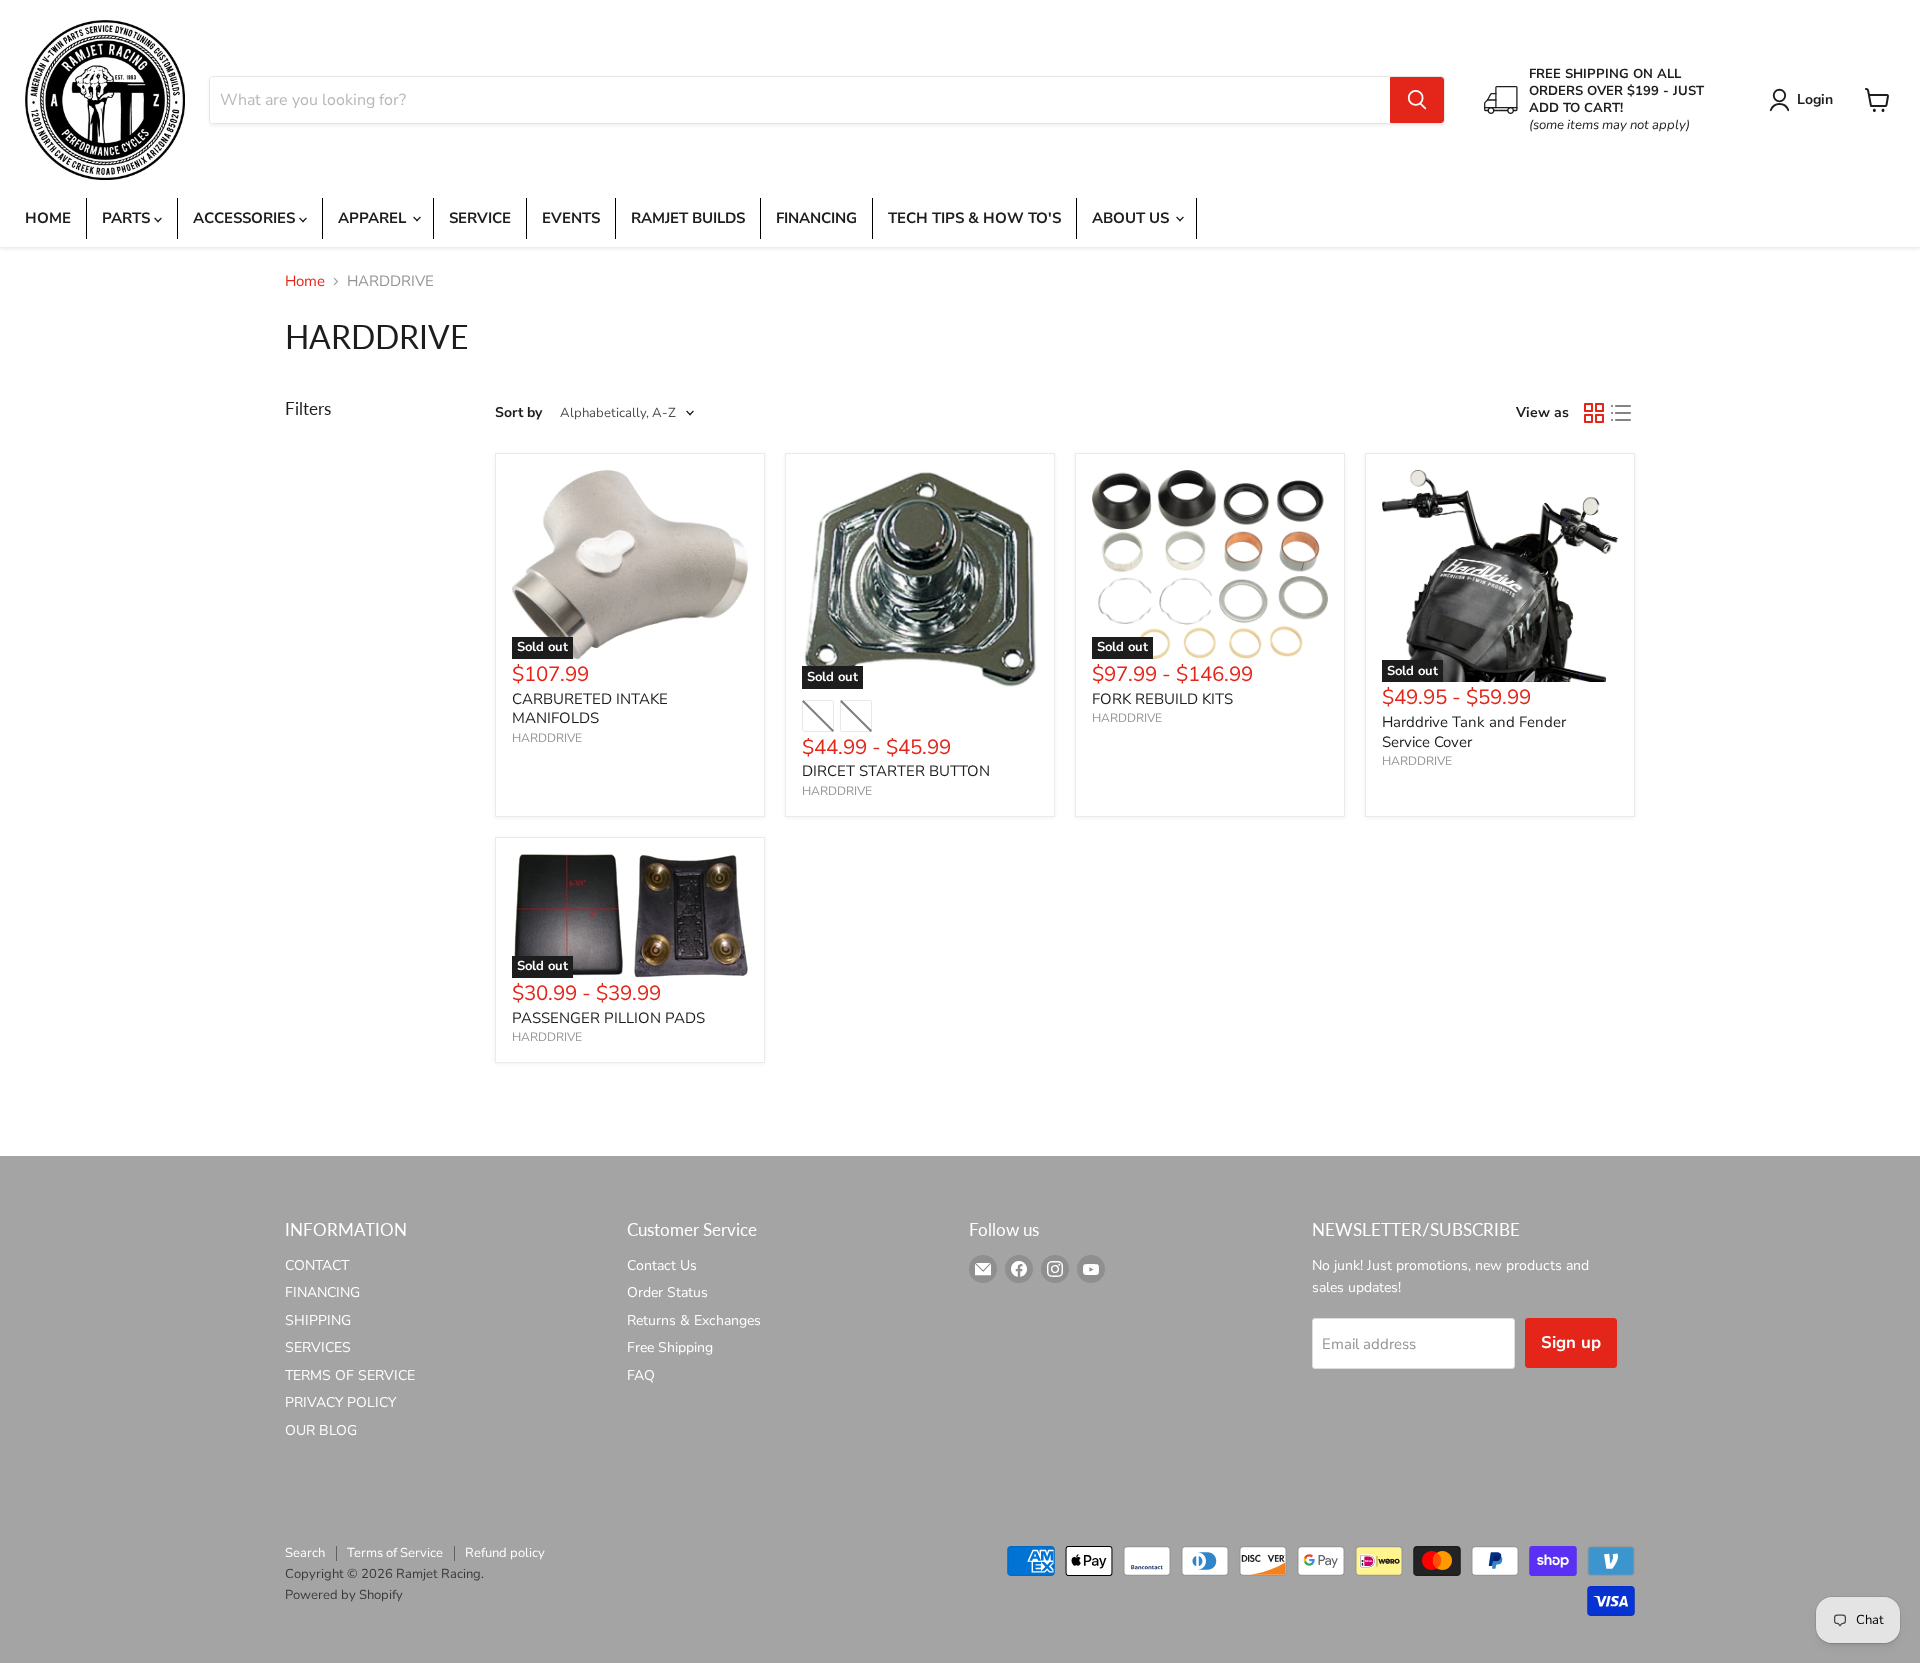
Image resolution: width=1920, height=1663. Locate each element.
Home (305, 281)
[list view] (1622, 413)
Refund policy (505, 1553)
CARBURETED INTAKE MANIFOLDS (590, 709)
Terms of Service (395, 1553)
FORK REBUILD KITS (1162, 699)
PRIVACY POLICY (340, 1402)
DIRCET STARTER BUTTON (896, 771)
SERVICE (480, 218)
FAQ (641, 1375)
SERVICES (318, 1347)
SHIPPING (318, 1320)
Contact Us (662, 1265)
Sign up (1571, 1342)
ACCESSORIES (246, 218)
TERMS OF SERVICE (350, 1375)
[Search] (1417, 100)
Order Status (667, 1292)
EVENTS (571, 218)
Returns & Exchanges (694, 1320)
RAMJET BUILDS (688, 218)
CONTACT (317, 1265)
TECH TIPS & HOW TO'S (974, 218)
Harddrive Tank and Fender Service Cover (1474, 732)
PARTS (128, 218)
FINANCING (816, 218)
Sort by (518, 413)
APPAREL (374, 218)
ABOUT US (1132, 218)
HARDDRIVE (547, 738)
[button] (1804, 100)
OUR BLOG (321, 1430)
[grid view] (1594, 413)
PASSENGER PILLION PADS (608, 1018)
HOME (48, 218)
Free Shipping (670, 1347)
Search (305, 1553)
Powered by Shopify (344, 1595)
